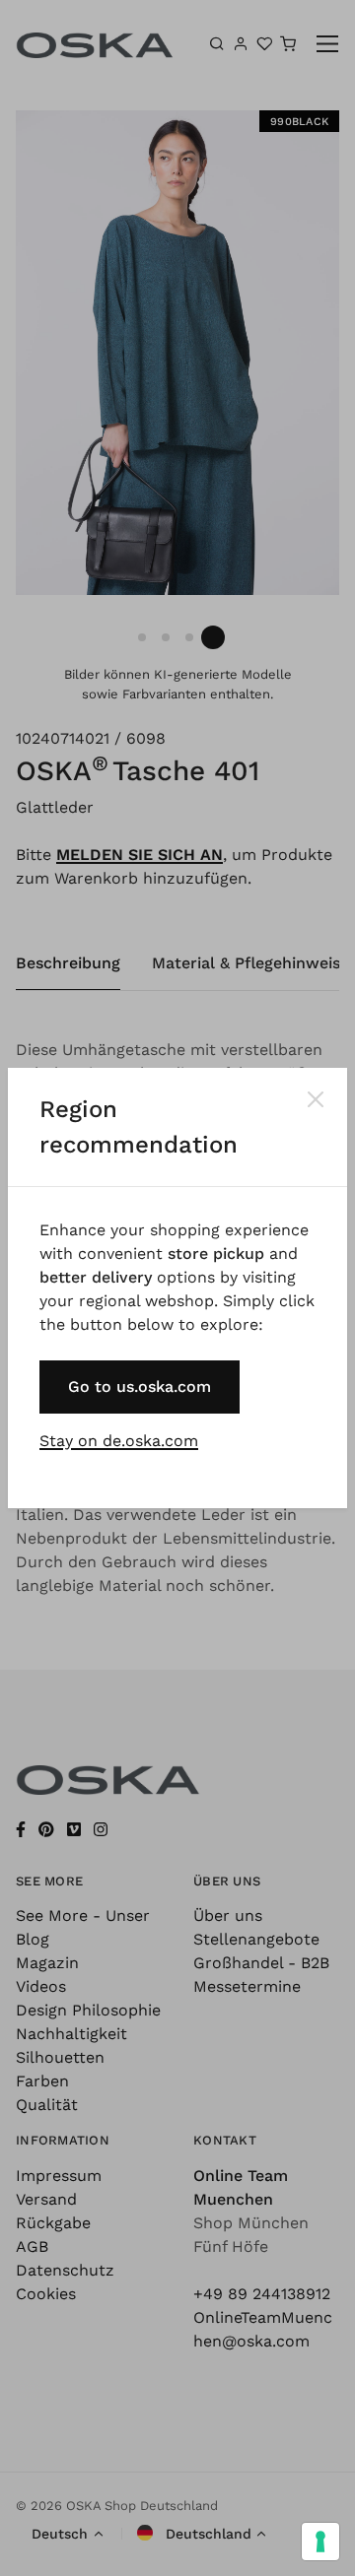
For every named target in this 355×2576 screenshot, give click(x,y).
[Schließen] (316, 1099)
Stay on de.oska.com (119, 1441)
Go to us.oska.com (140, 1387)
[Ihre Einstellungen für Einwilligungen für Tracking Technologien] (320, 2542)
